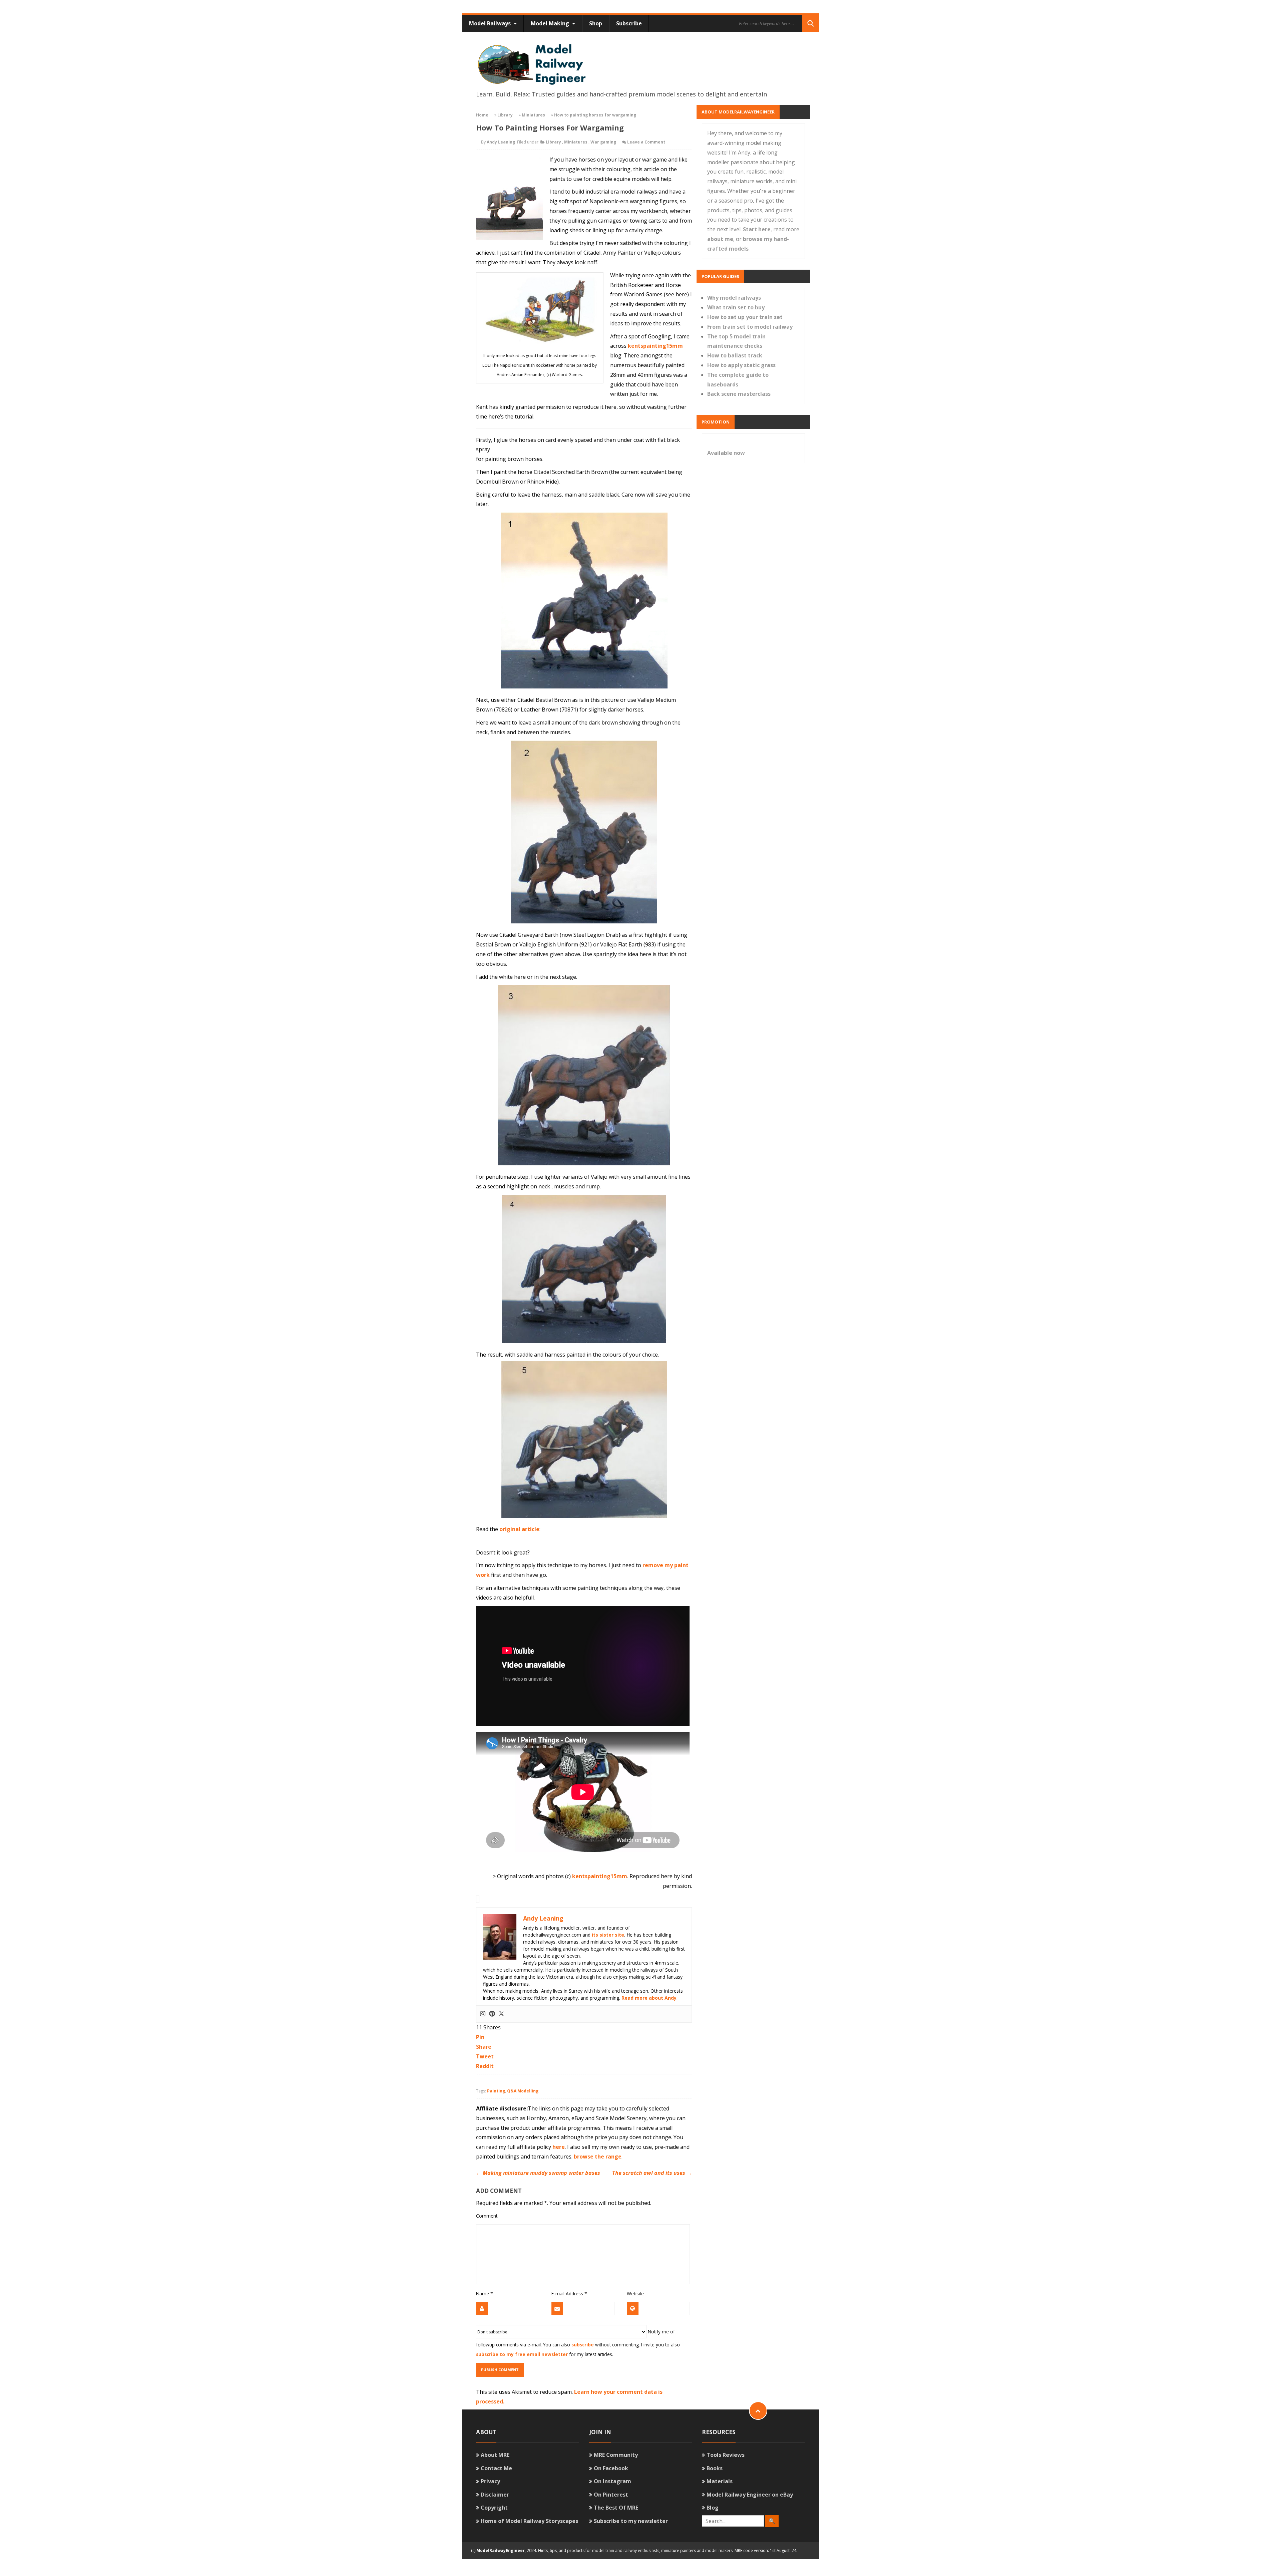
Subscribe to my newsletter (631, 2521)
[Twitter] (501, 2014)
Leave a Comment (646, 142)
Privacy (490, 2481)
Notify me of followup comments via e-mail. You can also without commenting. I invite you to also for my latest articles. (578, 2343)
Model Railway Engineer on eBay (750, 2495)
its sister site (608, 1935)
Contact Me (496, 2468)
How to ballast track (735, 355)
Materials (720, 2481)
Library (505, 115)
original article (519, 1529)
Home (482, 115)
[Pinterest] (492, 2014)
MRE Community (616, 2455)
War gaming (603, 142)
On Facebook (611, 2468)
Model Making (551, 23)
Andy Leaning (501, 142)
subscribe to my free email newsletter (522, 2354)
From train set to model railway (750, 327)
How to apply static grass (741, 365)
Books (715, 2468)
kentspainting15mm (655, 346)
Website (635, 2294)
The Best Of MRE (616, 2508)
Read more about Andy (649, 1998)
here (559, 2147)
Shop (596, 23)
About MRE (495, 2455)
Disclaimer (495, 2495)
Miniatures (533, 115)
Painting (496, 2091)
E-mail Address (569, 2294)
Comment (487, 2216)
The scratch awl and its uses (652, 2173)
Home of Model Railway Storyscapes (529, 2521)
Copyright (494, 2508)
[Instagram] (483, 2014)
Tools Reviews (726, 2455)
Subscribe (629, 23)
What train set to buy (736, 307)
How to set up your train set (745, 317)
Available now (726, 453)
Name (484, 2294)
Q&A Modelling (523, 2091)
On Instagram (612, 2481)
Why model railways (734, 298)
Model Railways (491, 23)
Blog (713, 2508)
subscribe (583, 2345)
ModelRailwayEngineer (501, 2550)
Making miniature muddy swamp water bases (538, 2173)
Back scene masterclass (739, 394)
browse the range (598, 2157)
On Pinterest (611, 2495)
